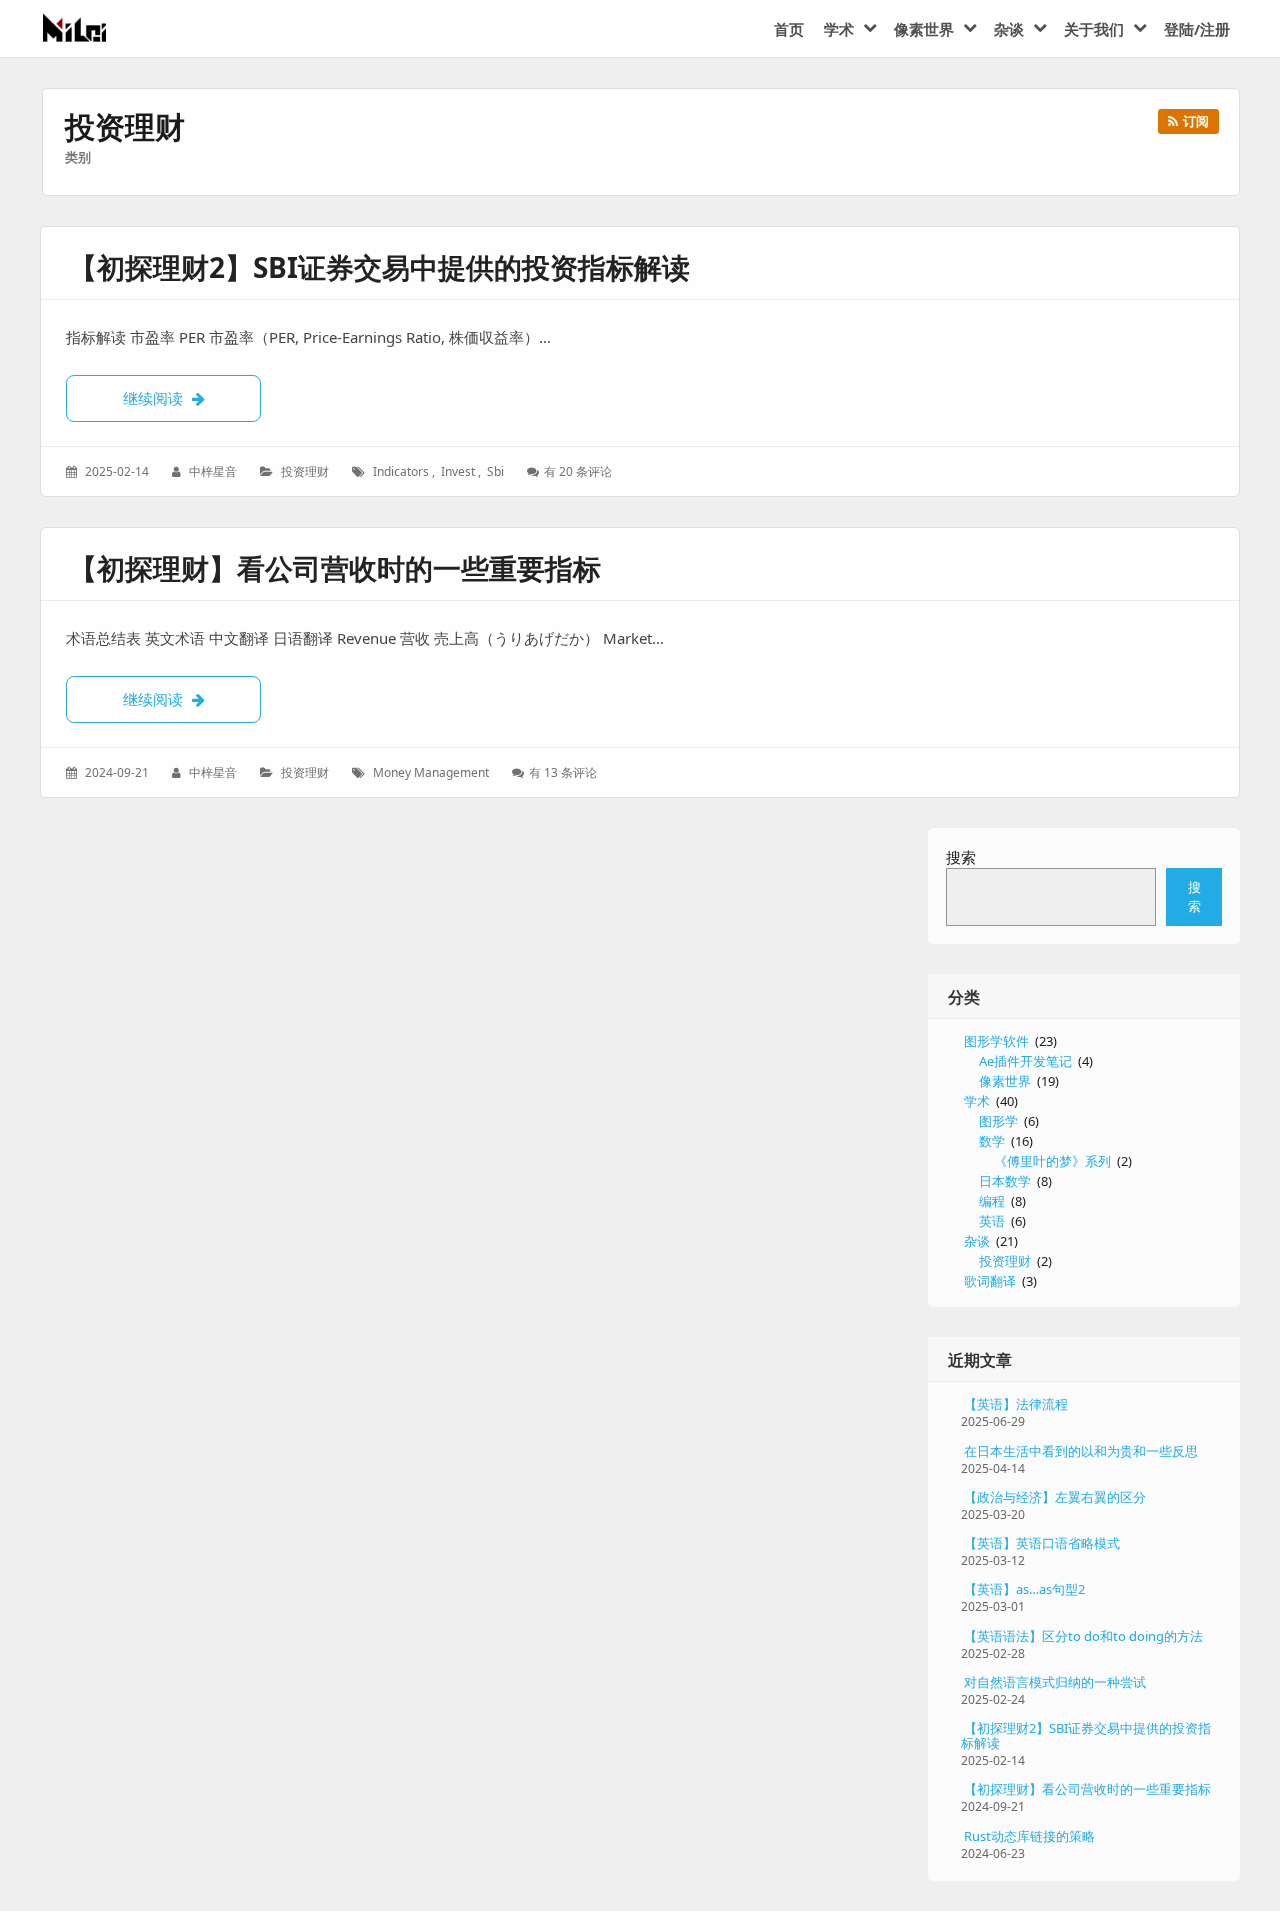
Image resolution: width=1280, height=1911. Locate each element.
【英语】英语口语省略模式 (1042, 1543)
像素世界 (1005, 1081)
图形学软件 (996, 1041)
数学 (992, 1141)
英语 (992, 1221)
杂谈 (977, 1241)
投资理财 (305, 471)
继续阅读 (192, 397)
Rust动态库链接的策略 (1029, 1836)
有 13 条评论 (562, 772)
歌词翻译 (990, 1281)
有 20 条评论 (577, 471)
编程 (992, 1201)
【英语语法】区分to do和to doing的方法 (1083, 1636)
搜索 (961, 857)
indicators (401, 471)
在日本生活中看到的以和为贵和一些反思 (1081, 1451)
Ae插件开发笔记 (1025, 1061)
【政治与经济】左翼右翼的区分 (1055, 1497)
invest (458, 471)
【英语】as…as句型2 (1024, 1589)
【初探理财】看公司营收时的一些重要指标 (335, 568)
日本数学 (1005, 1181)
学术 (977, 1101)
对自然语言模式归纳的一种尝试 (1055, 1682)
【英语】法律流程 (1016, 1404)
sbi (495, 471)
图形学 (998, 1121)
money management (431, 772)
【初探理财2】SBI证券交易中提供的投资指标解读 (379, 267)
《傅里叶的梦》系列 (1052, 1161)
